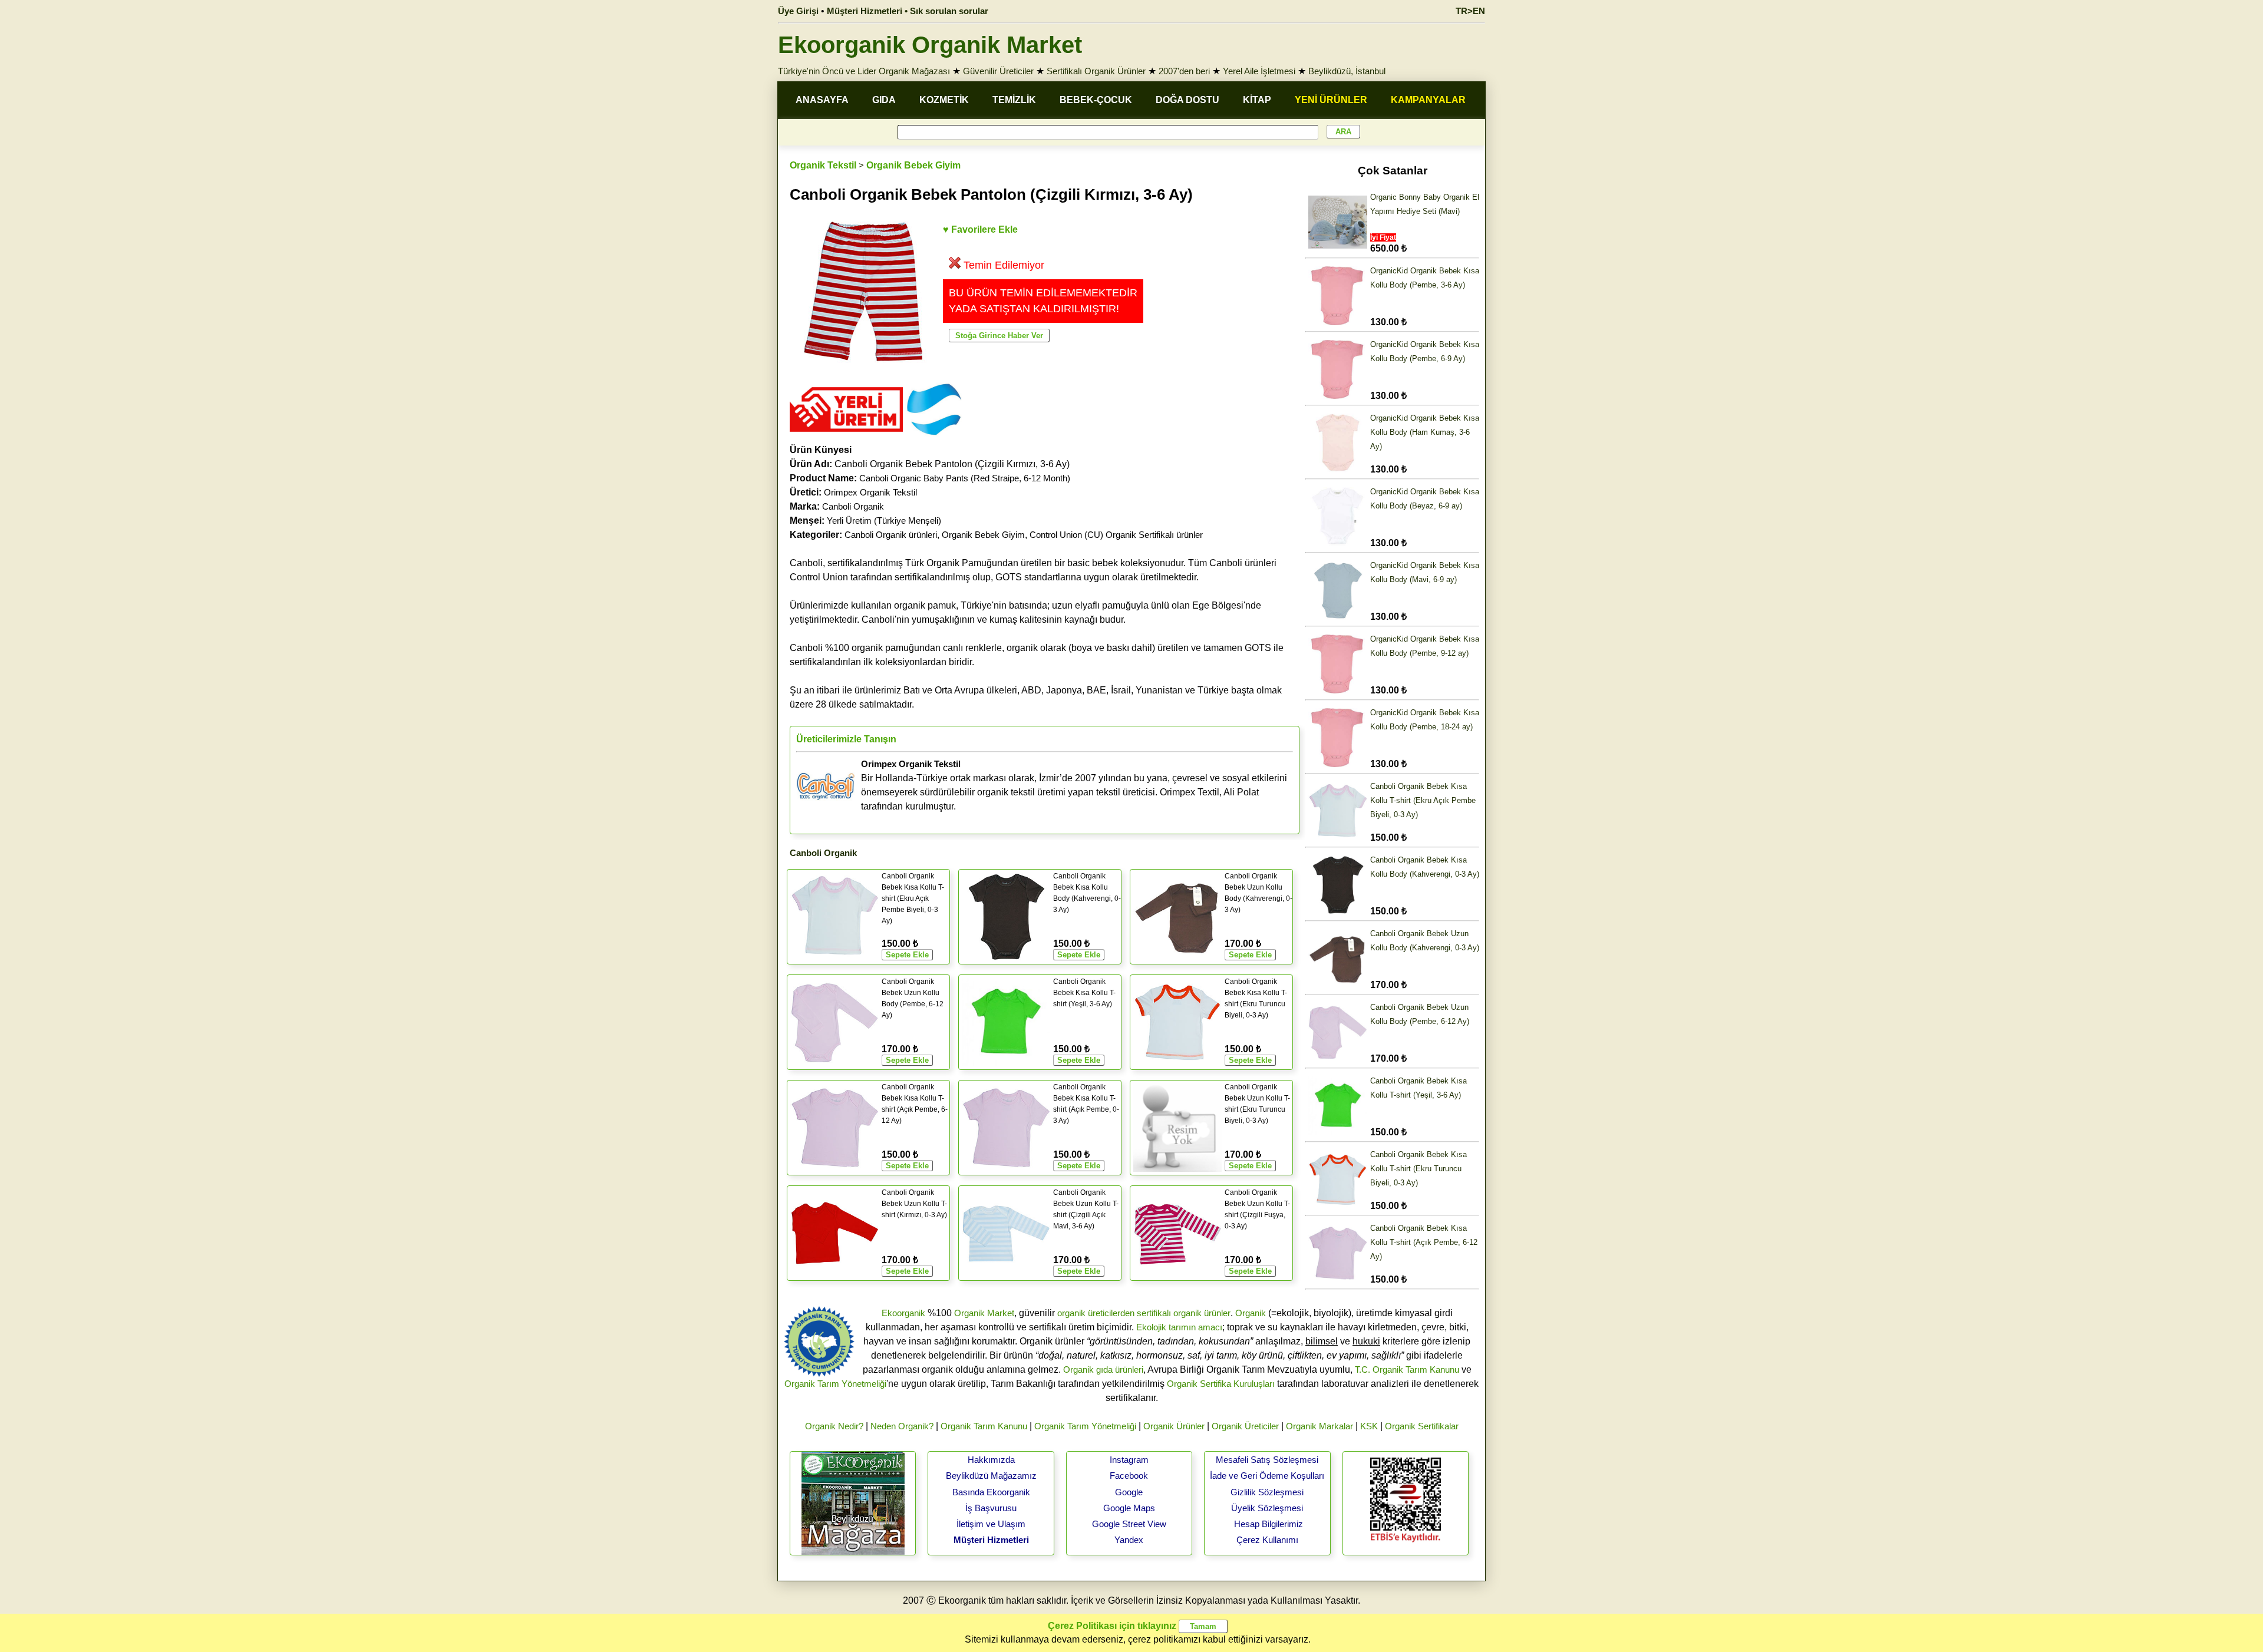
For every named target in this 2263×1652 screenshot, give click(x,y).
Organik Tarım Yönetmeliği (835, 1384)
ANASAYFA (822, 100)
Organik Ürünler (1174, 1426)
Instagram (1129, 1460)
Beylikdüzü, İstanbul (1347, 71)
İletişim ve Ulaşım (991, 1524)
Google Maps (1129, 1508)
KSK (1369, 1426)
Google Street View (1129, 1524)
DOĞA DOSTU (1187, 100)
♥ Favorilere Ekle (980, 229)
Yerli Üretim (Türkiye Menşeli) (884, 521)
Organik (1251, 1313)
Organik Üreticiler (1245, 1426)
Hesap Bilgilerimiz (1269, 1524)
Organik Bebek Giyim (913, 165)
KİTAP (1257, 100)
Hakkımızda (991, 1460)
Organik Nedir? (834, 1426)
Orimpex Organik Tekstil (870, 492)
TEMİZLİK (1014, 100)
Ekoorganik (903, 1313)
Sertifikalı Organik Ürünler (1096, 71)
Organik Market (984, 1313)
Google (1129, 1492)
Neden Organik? (902, 1426)
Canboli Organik (853, 506)
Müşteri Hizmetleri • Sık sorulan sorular (908, 11)
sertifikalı (1154, 1313)
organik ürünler (1202, 1313)
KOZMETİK (944, 100)
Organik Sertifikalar (1422, 1426)
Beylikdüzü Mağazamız (991, 1476)
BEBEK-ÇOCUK (1096, 100)
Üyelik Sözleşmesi (1267, 1508)
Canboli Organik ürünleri (891, 535)
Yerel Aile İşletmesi (1259, 71)
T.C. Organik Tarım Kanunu (1407, 1369)
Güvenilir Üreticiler (998, 71)
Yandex (1129, 1540)
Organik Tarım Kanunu (984, 1426)
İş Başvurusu (991, 1508)
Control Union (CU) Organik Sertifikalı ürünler (1116, 535)
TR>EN (1470, 11)
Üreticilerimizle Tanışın (846, 739)
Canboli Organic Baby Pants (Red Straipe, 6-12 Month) (965, 478)
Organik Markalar (1319, 1426)
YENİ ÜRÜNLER (1331, 100)
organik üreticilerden (1096, 1313)
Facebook (1129, 1476)
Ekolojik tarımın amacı (1179, 1327)
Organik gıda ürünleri (1103, 1369)
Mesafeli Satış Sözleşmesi (1267, 1460)
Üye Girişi (798, 11)
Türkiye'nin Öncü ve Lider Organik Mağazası (864, 71)
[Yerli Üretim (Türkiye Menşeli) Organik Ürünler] (846, 436)
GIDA (884, 100)
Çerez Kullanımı (1267, 1540)
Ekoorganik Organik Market (930, 45)
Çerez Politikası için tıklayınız (1112, 1626)
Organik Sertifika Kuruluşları (1221, 1384)
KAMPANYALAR (1428, 100)
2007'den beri (1184, 71)
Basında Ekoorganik (991, 1492)
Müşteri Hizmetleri (991, 1540)
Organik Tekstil (823, 165)
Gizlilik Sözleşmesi (1267, 1492)
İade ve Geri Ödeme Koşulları (1267, 1476)
